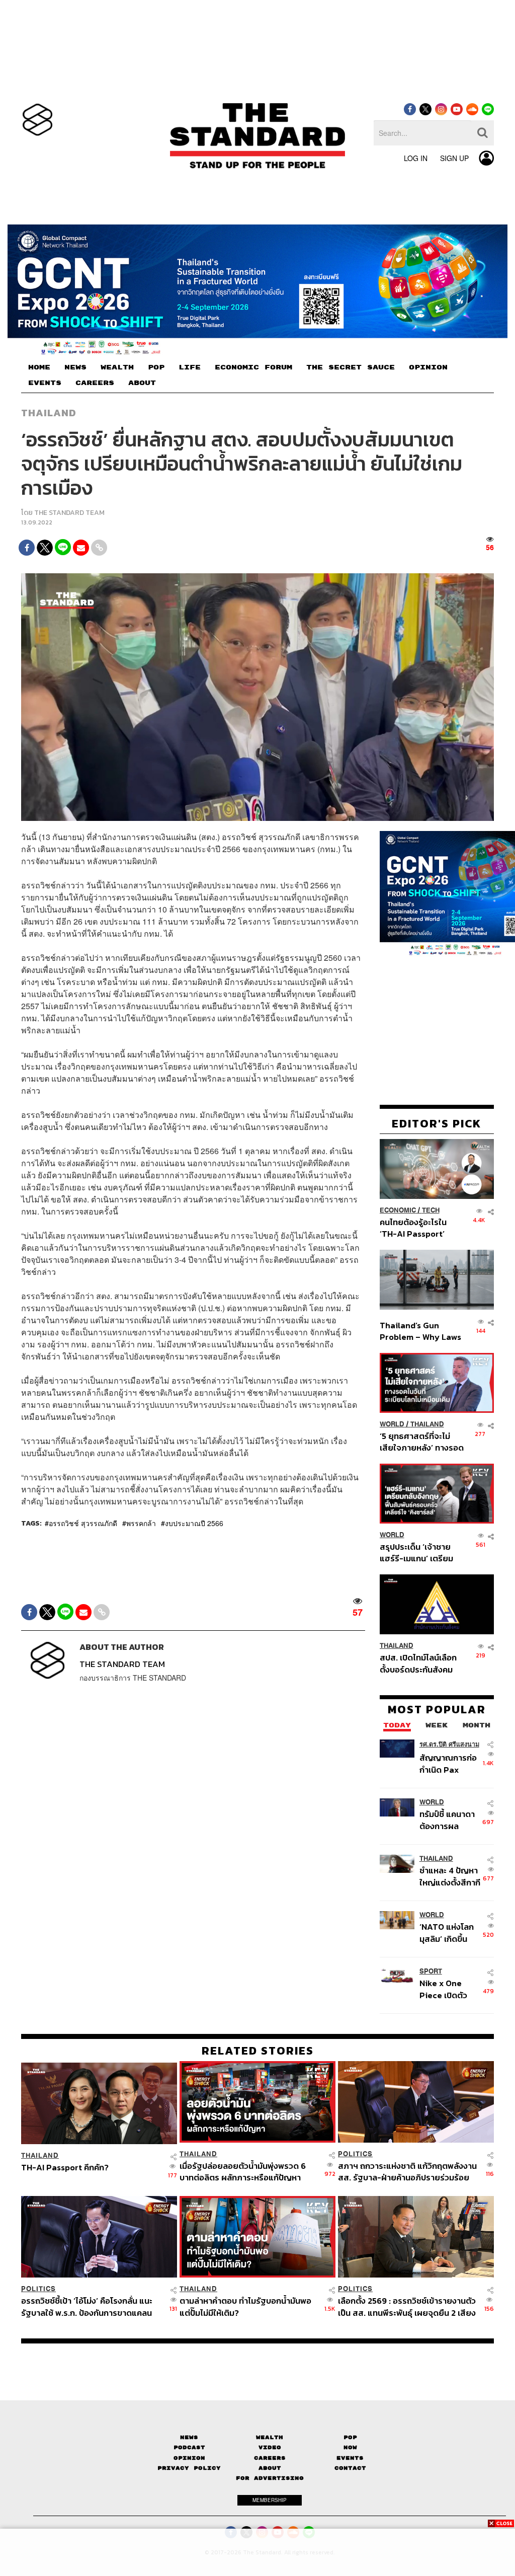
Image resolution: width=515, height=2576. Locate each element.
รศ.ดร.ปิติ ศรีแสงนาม (449, 1744)
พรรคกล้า (141, 1523)
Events (350, 2458)
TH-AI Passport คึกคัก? (65, 2168)
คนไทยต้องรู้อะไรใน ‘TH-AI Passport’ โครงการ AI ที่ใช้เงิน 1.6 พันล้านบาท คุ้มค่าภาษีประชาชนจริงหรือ (420, 1228)
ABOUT (142, 383)
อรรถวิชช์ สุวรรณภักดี (83, 1523)
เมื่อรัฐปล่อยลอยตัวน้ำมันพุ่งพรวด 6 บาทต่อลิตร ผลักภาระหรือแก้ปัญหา (243, 2172)
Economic (398, 1210)
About (270, 2468)
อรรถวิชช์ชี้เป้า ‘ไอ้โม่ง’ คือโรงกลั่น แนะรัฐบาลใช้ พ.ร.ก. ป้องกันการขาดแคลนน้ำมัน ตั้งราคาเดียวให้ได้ (87, 2306)
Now (350, 2447)
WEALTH (117, 367)
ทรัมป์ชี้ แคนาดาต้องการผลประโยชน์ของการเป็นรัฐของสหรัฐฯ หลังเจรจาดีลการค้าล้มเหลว (451, 1820)
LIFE (190, 367)
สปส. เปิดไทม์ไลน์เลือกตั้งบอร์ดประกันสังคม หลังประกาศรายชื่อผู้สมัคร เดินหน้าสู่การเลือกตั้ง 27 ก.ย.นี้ (418, 1663)
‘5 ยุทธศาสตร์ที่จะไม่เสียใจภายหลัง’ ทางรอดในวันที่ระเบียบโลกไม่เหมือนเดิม (422, 1442)
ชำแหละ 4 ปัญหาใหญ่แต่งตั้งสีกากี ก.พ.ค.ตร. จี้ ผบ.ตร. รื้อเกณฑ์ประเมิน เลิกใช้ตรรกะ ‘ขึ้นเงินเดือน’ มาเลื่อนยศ (450, 1876)
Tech (431, 1210)
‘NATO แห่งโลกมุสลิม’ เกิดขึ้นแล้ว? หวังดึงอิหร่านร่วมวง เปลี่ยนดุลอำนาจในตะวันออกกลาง (449, 1933)
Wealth (270, 2437)
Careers (270, 2458)
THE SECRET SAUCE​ (351, 367)
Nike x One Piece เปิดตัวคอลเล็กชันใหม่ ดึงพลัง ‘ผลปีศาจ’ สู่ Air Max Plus (451, 1989)
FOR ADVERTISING (270, 2478)
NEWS (75, 367)
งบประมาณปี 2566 (194, 1523)
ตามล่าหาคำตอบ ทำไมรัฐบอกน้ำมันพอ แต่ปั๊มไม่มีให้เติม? (245, 2306)
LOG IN (416, 158)
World (392, 1424)
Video (270, 2447)
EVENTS (45, 383)
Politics (355, 2154)
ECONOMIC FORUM (253, 367)
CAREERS (95, 383)
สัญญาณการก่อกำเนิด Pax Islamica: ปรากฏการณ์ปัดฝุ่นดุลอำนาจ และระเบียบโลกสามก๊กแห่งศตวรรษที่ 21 (451, 1763)
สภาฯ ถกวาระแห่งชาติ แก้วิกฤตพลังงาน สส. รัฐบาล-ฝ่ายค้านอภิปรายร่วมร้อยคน (407, 2172)
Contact (350, 2468)
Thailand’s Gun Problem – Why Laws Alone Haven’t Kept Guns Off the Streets (421, 1331)
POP (156, 367)
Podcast (189, 2447)
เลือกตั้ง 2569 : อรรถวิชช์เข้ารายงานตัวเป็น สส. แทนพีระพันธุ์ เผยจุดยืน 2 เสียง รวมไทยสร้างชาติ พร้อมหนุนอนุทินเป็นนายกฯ (408, 2306)
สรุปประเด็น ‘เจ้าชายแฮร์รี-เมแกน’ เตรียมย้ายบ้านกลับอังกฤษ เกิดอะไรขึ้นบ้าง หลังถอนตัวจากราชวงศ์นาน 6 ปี (422, 1552)
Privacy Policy (189, 2468)
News (189, 2437)
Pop (350, 2437)
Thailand (49, 413)
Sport (431, 1971)
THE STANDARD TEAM (69, 513)
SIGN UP (454, 158)
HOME (39, 367)
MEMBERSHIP (270, 2500)
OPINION (428, 367)
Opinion (189, 2458)
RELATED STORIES (258, 2051)
